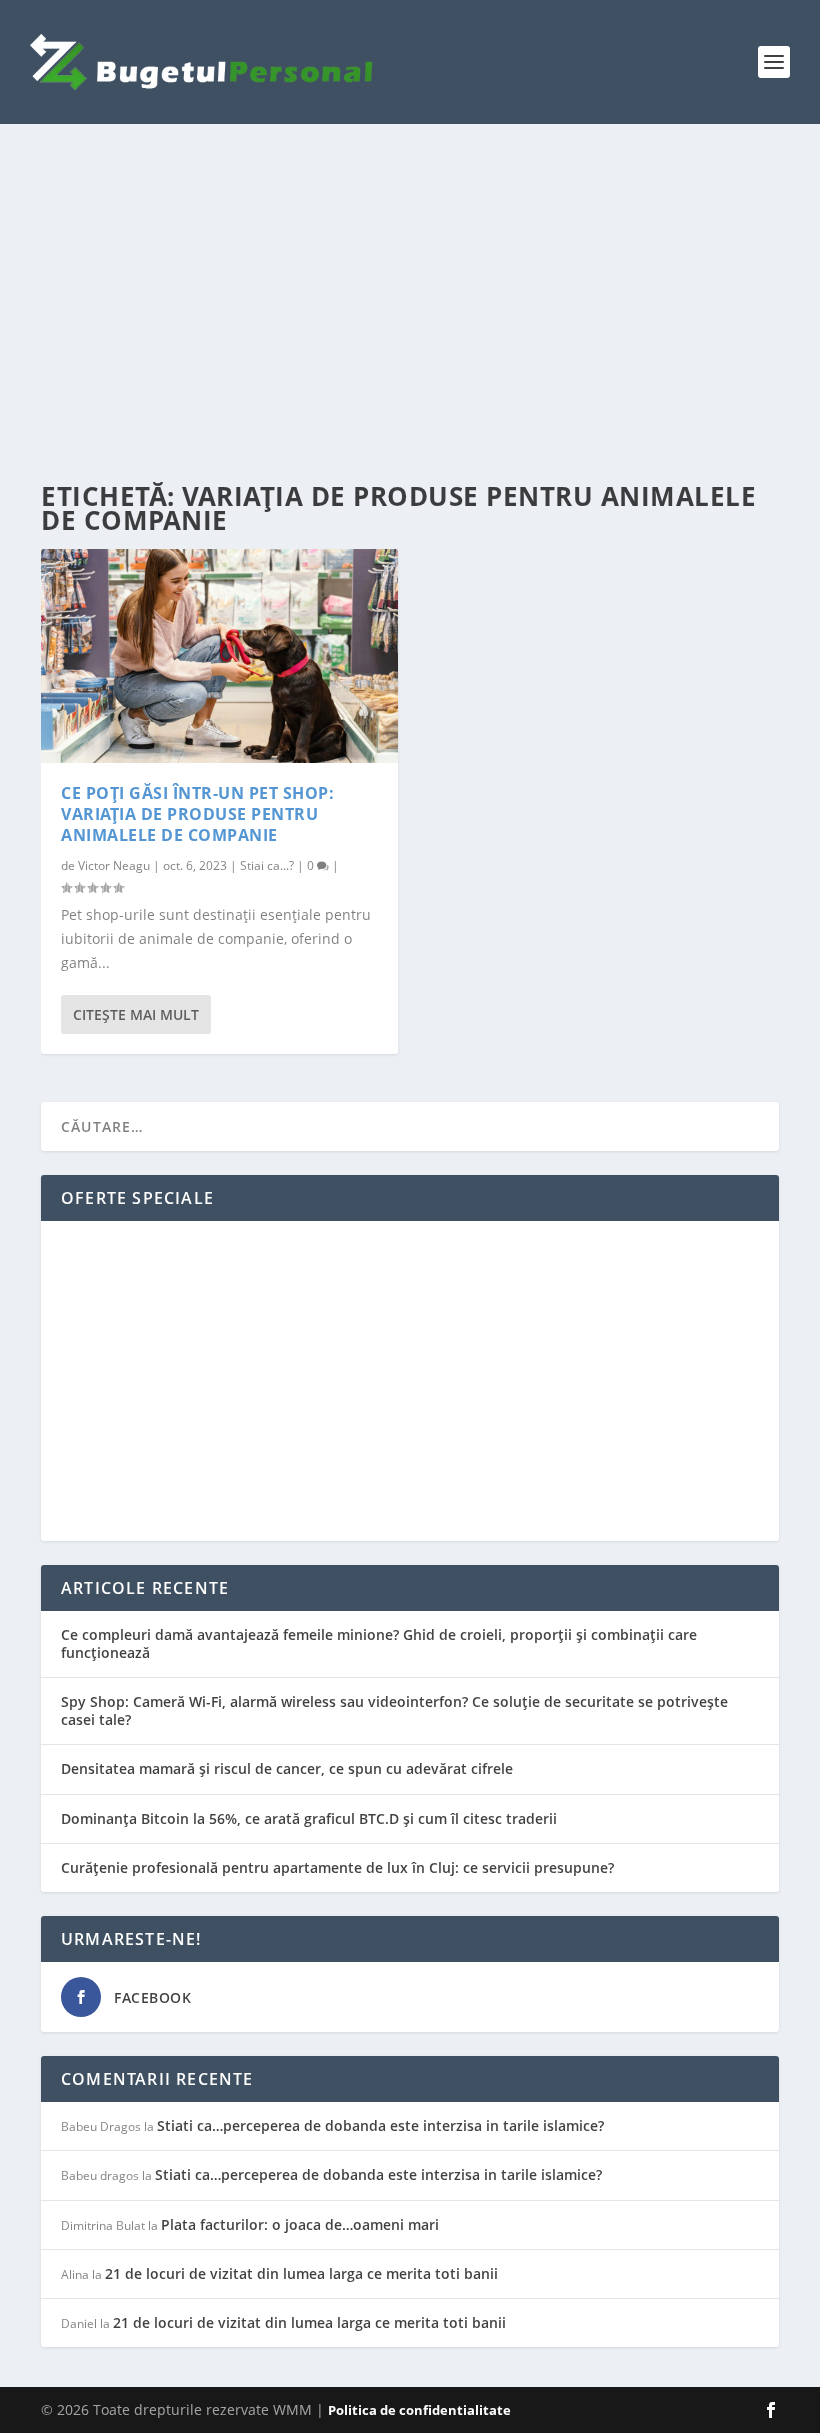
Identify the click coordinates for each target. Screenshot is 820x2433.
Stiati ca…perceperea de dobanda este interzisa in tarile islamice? (380, 2125)
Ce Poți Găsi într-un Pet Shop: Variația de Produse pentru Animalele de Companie (197, 814)
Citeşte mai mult (136, 1014)
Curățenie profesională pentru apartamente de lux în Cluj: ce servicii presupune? (337, 1867)
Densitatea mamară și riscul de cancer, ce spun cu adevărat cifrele (287, 1768)
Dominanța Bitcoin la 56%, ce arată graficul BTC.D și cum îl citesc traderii (309, 1818)
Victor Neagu (114, 865)
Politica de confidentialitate (419, 2410)
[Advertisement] (410, 304)
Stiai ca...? (267, 865)
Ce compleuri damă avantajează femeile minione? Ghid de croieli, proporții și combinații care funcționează (379, 1643)
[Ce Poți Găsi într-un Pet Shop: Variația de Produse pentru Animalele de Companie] (219, 656)
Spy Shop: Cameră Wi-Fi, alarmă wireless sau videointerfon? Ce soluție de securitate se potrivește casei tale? (394, 1710)
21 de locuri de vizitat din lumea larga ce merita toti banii (301, 2273)
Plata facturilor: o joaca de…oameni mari (300, 2224)
